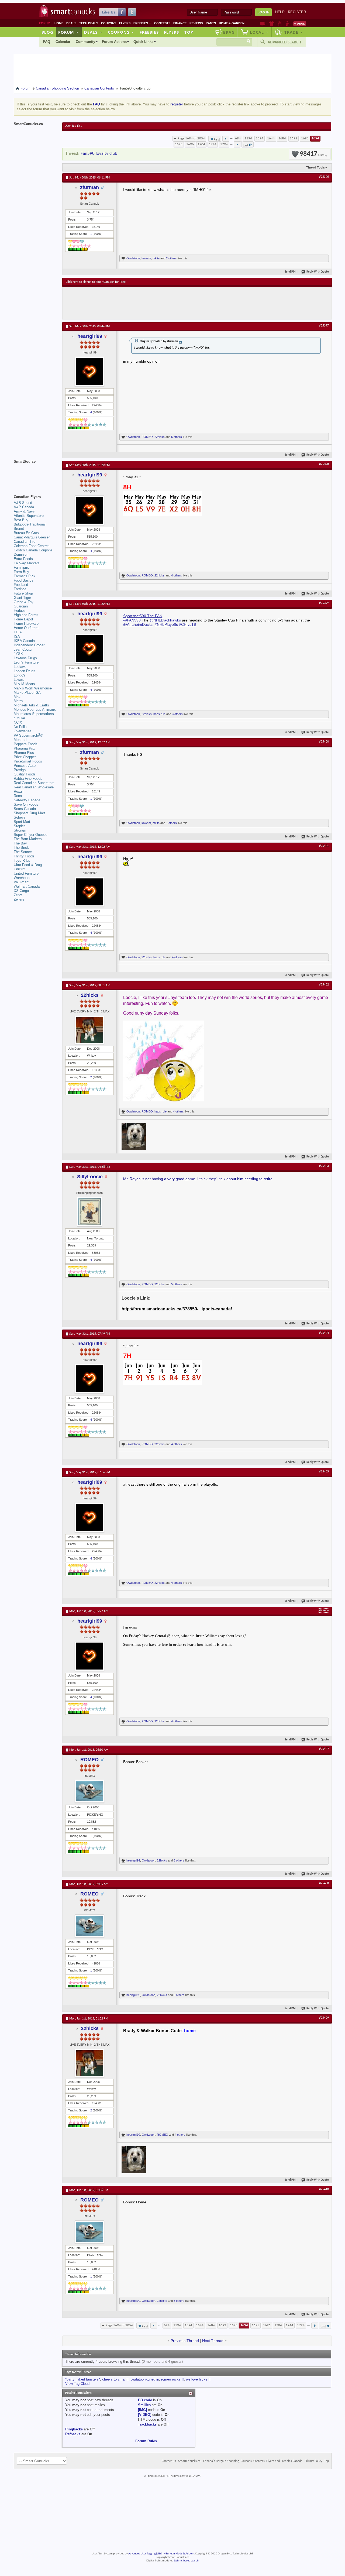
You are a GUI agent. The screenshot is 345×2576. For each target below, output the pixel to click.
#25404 (324, 1333)
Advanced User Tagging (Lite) (145, 2554)
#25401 (324, 846)
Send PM (290, 272)
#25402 (324, 985)
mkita (156, 258)
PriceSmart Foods (28, 761)
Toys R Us (22, 861)
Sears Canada (25, 809)
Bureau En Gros (26, 533)
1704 (201, 144)
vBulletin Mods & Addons (179, 2554)
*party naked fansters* (83, 2379)
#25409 (324, 2018)
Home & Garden (232, 23)
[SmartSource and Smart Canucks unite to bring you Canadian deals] (35, 473)
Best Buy (21, 520)
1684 (282, 138)
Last (246, 145)
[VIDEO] (145, 2415)
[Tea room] (263, 23)
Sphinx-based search (186, 2561)
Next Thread (213, 2341)
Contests (162, 23)
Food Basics (24, 580)
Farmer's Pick (25, 576)
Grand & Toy (24, 602)
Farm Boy (21, 572)
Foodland (21, 585)
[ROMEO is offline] (89, 1791)
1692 (294, 138)
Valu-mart (21, 882)
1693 (305, 138)
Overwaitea (23, 731)
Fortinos (20, 589)
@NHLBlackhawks (165, 620)
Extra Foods (23, 559)
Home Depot (23, 619)
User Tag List (73, 126)
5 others (177, 437)
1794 (224, 144)
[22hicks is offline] (89, 1030)
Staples (20, 826)
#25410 (324, 2189)
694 (238, 138)
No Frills (20, 727)
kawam (146, 258)
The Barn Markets (28, 839)
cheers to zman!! (115, 2379)
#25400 (324, 742)
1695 (179, 144)
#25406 (324, 1610)
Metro (18, 701)
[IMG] (142, 2410)
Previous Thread (185, 2341)
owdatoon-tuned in (145, 2379)
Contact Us (169, 2461)
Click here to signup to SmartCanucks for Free (96, 282)
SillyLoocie (90, 1177)
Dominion (21, 554)
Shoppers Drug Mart (29, 813)
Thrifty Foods (24, 856)
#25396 (324, 177)
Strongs (20, 830)
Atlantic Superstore (29, 516)
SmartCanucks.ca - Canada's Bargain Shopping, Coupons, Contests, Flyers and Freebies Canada (240, 2461)
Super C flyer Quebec (31, 835)
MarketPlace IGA (27, 693)
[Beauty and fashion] (272, 23)
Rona (18, 796)
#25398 (324, 464)
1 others (171, 823)
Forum (68, 32)
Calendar (63, 42)
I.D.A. (18, 632)
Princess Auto (25, 766)
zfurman (89, 187)
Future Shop (23, 593)
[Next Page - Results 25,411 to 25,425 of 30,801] (237, 145)
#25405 (324, 1472)
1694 (315, 138)
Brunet (19, 529)
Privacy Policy (313, 2461)
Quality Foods (25, 774)
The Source (23, 852)
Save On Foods (26, 804)
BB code (145, 2400)
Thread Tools (315, 167)
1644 (271, 138)
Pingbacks (74, 2429)
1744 (213, 144)
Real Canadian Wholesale (34, 787)
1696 (190, 144)
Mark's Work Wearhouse (33, 688)
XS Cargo (21, 891)
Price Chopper (25, 757)
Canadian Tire (25, 542)
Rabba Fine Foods (28, 779)
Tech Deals (89, 23)
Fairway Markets (27, 563)
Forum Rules (146, 2441)
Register (297, 12)
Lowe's (19, 680)
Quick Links (143, 42)
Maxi (18, 697)
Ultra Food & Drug (28, 865)
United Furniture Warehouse (26, 876)
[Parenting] (287, 23)
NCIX (18, 722)
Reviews (196, 23)
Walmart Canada (27, 886)
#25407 (324, 1749)
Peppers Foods (26, 744)
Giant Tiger (22, 598)
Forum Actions (114, 42)
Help (280, 12)
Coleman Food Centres (32, 546)
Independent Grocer (29, 645)
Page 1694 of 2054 (191, 138)
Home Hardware (26, 624)
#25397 (324, 326)
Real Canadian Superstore (34, 783)
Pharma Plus (24, 753)
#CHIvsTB (188, 624)
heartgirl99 (90, 336)
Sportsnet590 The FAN (143, 616)
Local (259, 32)
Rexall (19, 791)
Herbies (20, 611)
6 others (179, 1860)
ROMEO (147, 437)
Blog (47, 32)
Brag (229, 32)
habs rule (159, 714)
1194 (248, 138)
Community (85, 42)
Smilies (144, 2405)
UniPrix (19, 869)
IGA (17, 636)
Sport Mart (22, 822)
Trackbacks (147, 2424)
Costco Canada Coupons (33, 550)
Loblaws (20, 667)
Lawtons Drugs (25, 658)
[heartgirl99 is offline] (89, 372)
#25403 (324, 1166)
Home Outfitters (26, 628)
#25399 (324, 603)
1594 (260, 138)
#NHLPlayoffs (166, 624)
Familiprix (21, 567)
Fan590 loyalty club (99, 154)
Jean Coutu (23, 649)
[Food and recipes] (280, 23)
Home (59, 23)
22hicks (160, 437)
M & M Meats (24, 684)
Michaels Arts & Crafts (31, 705)
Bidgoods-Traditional (30, 524)
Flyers (125, 23)
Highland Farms (26, 615)
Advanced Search (284, 42)
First (217, 140)
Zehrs (18, 895)
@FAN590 (132, 620)
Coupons (109, 23)
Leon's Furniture (26, 662)
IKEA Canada (24, 641)
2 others (171, 258)
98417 (312, 154)
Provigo (20, 770)
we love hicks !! (198, 2379)
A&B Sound (23, 503)
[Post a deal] (299, 23)
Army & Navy (24, 511)
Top (189, 32)
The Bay (20, 843)
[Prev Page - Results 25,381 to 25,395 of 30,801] (226, 139)
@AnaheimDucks (138, 624)
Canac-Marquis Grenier (32, 537)
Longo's (20, 675)
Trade (294, 32)
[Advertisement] (165, 303)
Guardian (21, 606)
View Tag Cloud (77, 2384)
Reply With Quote (318, 272)
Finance (180, 23)
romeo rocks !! (172, 2379)
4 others (177, 575)
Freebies (142, 23)
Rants (211, 23)
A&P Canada (24, 507)
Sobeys (20, 817)
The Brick (21, 848)
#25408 (324, 1883)
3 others (177, 714)
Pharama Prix (24, 748)
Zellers (19, 899)
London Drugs (25, 671)
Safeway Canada (27, 800)
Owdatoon (133, 258)
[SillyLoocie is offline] (89, 1212)
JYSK (18, 654)
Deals (71, 23)
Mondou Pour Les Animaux (35, 710)
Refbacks (73, 2434)
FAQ (47, 42)
